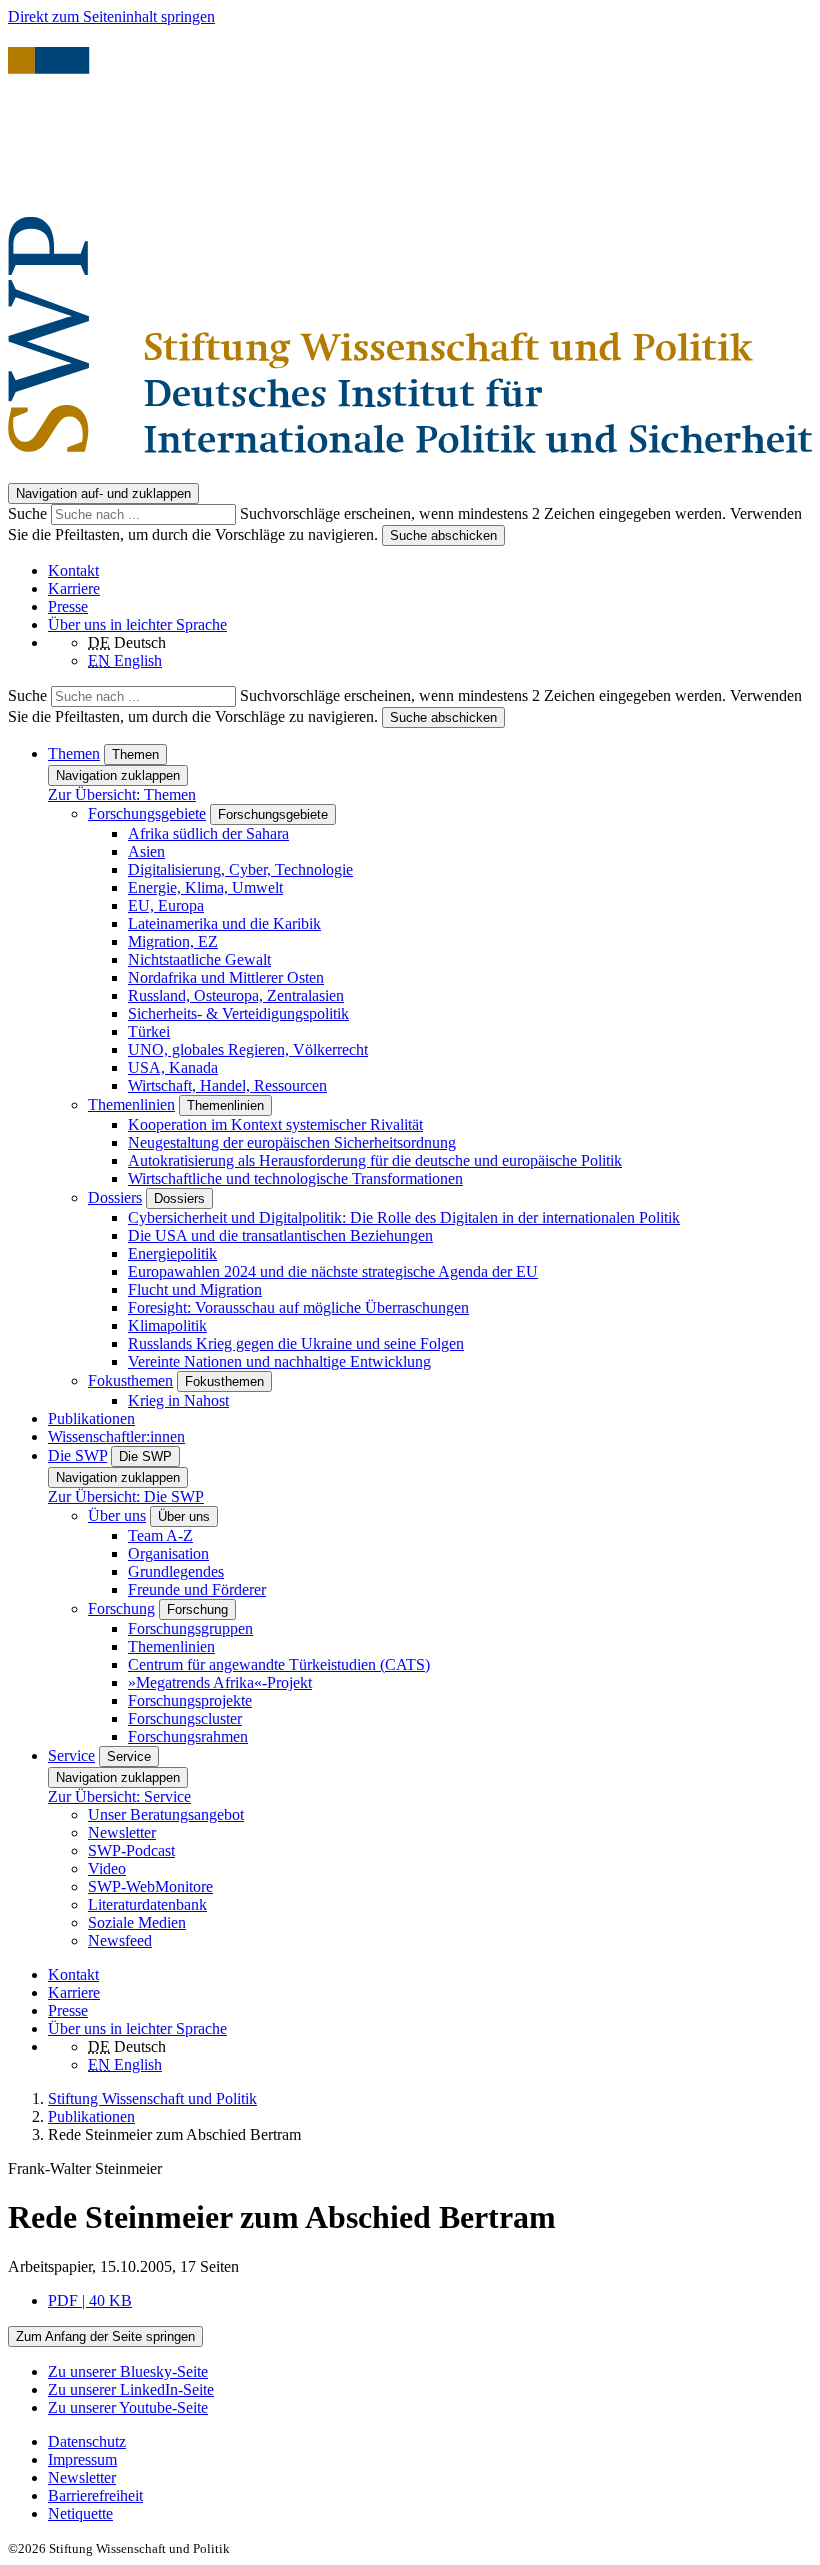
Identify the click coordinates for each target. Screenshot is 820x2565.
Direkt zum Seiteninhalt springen (111, 16)
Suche (29, 513)
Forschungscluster (185, 1718)
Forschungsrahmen (188, 1736)
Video (107, 1868)
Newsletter (122, 1832)
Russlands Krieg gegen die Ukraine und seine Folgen (296, 1343)
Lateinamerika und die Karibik (224, 923)
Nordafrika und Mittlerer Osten (226, 977)
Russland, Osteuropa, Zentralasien (236, 995)
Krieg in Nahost (178, 1400)
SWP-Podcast (131, 1850)
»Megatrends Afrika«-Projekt (220, 1682)
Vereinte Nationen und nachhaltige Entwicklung (279, 1361)
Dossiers (115, 1197)
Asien (146, 851)
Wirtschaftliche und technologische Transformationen (295, 1178)
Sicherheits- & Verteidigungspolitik (238, 1013)
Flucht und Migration (195, 1289)
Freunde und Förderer (197, 1589)
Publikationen (91, 1418)
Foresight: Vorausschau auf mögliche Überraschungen (298, 1307)
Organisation (168, 1553)
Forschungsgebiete (147, 813)
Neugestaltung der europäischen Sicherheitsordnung (292, 1142)
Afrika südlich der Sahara (208, 833)
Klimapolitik (167, 1325)
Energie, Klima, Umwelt (205, 887)
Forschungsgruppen (190, 1628)
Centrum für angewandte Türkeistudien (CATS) (279, 1664)
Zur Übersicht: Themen (122, 794)
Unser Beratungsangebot (166, 1814)
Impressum (82, 2459)
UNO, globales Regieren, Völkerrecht (248, 1049)
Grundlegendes (176, 1571)
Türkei (149, 1031)
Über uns (117, 1515)
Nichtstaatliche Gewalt (199, 959)
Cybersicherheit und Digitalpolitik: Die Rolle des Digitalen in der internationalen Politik (404, 1217)
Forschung (121, 1608)
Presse (68, 606)
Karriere (74, 588)
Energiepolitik (172, 1253)
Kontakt (73, 570)
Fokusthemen (130, 1380)
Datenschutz (87, 2441)
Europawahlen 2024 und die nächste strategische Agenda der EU (333, 1271)
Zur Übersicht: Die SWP (126, 1496)
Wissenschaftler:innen (116, 1436)
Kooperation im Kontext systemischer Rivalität (275, 1124)
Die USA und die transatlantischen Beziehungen (280, 1235)
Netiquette (80, 2513)
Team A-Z (160, 1535)
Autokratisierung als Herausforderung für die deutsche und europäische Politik (375, 1160)
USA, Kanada (173, 1067)
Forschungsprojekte (190, 1700)
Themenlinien (131, 1104)
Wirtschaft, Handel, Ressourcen (227, 1085)
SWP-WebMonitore (150, 1886)
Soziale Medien (137, 1922)
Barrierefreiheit (95, 2495)
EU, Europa (166, 905)
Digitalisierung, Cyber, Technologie (240, 869)
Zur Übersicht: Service (119, 1796)
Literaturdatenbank (147, 1904)
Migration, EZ (173, 941)
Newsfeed (120, 1940)
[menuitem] (430, 2442)
